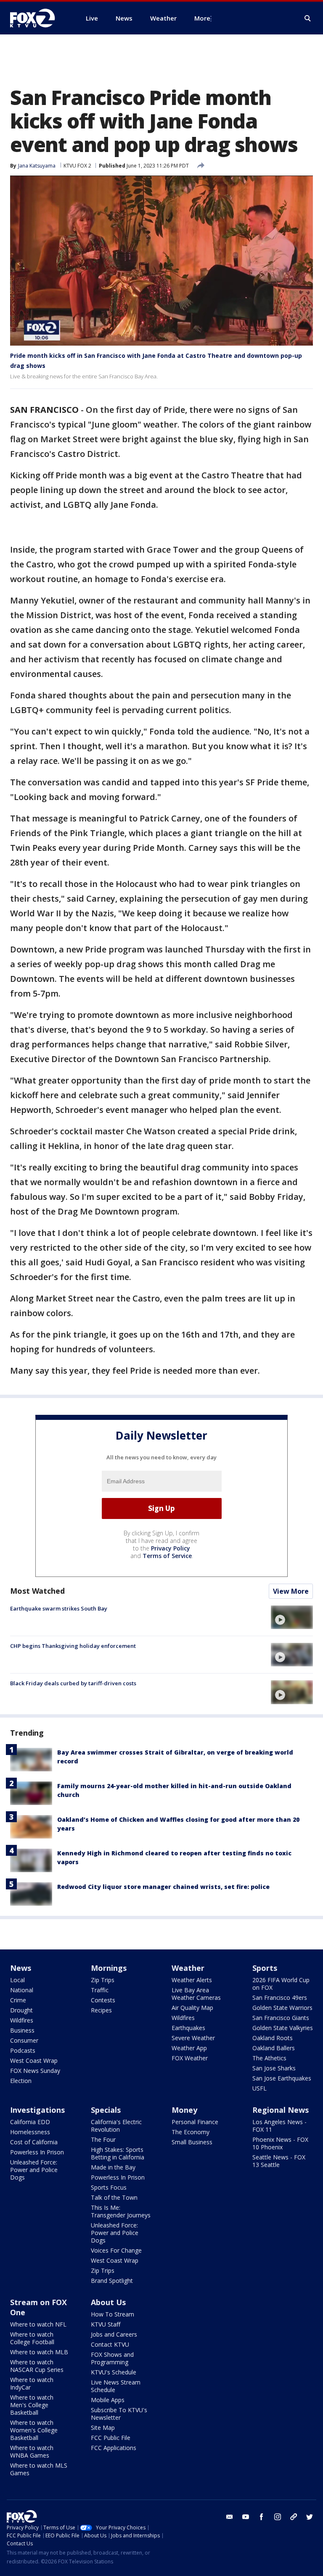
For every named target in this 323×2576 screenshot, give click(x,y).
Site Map (103, 2428)
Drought (21, 2010)
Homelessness (30, 2132)
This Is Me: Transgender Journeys (121, 2211)
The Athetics (269, 2058)
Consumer (24, 2040)
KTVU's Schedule (114, 2372)
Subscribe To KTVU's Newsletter (119, 2414)
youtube (246, 2517)
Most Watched (37, 1591)
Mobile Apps (108, 2400)
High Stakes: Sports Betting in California (118, 2153)
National (22, 1990)
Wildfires (22, 2020)
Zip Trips (103, 1980)
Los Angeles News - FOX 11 (279, 2126)
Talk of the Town (114, 2197)
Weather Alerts (192, 1980)
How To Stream (113, 2314)
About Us (108, 2302)
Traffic (100, 1990)
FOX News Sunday (35, 2071)
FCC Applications (114, 2448)
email (230, 2517)
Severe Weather (193, 2038)
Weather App (189, 2048)
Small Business (192, 2142)
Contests (103, 2000)
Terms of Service (167, 1556)
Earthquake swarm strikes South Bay (59, 1608)
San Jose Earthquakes (282, 2078)
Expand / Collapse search (308, 18)
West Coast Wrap (34, 2061)
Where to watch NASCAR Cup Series (37, 2366)
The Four (103, 2139)
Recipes (101, 2010)
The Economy (191, 2132)
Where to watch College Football (32, 2338)
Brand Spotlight (112, 2281)
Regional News (281, 2110)
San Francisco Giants (281, 2018)
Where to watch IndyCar (32, 2383)
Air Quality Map (192, 2008)
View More (291, 1591)
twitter (310, 2517)
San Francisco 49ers (280, 1998)
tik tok (294, 2517)
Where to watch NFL (38, 2324)
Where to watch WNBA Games (32, 2451)
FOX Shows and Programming (112, 2358)
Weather (188, 1968)
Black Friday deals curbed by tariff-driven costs (73, 1683)
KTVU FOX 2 (77, 166)
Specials (106, 2110)
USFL (259, 2088)
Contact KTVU (110, 2344)
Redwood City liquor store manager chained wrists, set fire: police (163, 1887)
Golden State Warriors (282, 2008)
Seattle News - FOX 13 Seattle (279, 2161)
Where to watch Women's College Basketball (34, 2430)
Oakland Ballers (274, 2048)
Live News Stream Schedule (116, 2386)
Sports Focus (109, 2187)
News (21, 1968)
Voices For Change (116, 2250)
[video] (292, 1617)
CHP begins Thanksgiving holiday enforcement (73, 1646)
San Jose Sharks (274, 2068)
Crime (18, 2000)
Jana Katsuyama (37, 166)
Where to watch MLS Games (39, 2469)
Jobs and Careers (114, 2334)
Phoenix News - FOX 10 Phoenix (280, 2143)
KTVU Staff (106, 2324)
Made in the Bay (113, 2167)
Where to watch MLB (39, 2352)
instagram (278, 2517)
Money (184, 2110)
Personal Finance (195, 2122)
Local (17, 1980)
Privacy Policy (171, 1548)
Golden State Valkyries (283, 2028)
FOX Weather (190, 2058)
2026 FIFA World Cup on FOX (281, 1984)
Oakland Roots (273, 2038)
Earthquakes (188, 2028)
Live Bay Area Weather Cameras (196, 1994)
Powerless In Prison (37, 2152)
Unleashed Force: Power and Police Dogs (34, 2170)
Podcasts (23, 2050)
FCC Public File (111, 2438)
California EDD (30, 2122)
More (202, 18)
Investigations (37, 2110)
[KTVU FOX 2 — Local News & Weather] (38, 18)
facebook (262, 2517)
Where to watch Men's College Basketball (32, 2405)
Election (21, 2081)
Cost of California (34, 2142)
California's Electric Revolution (116, 2126)
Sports (265, 1968)
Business (22, 2030)
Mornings (109, 1968)
